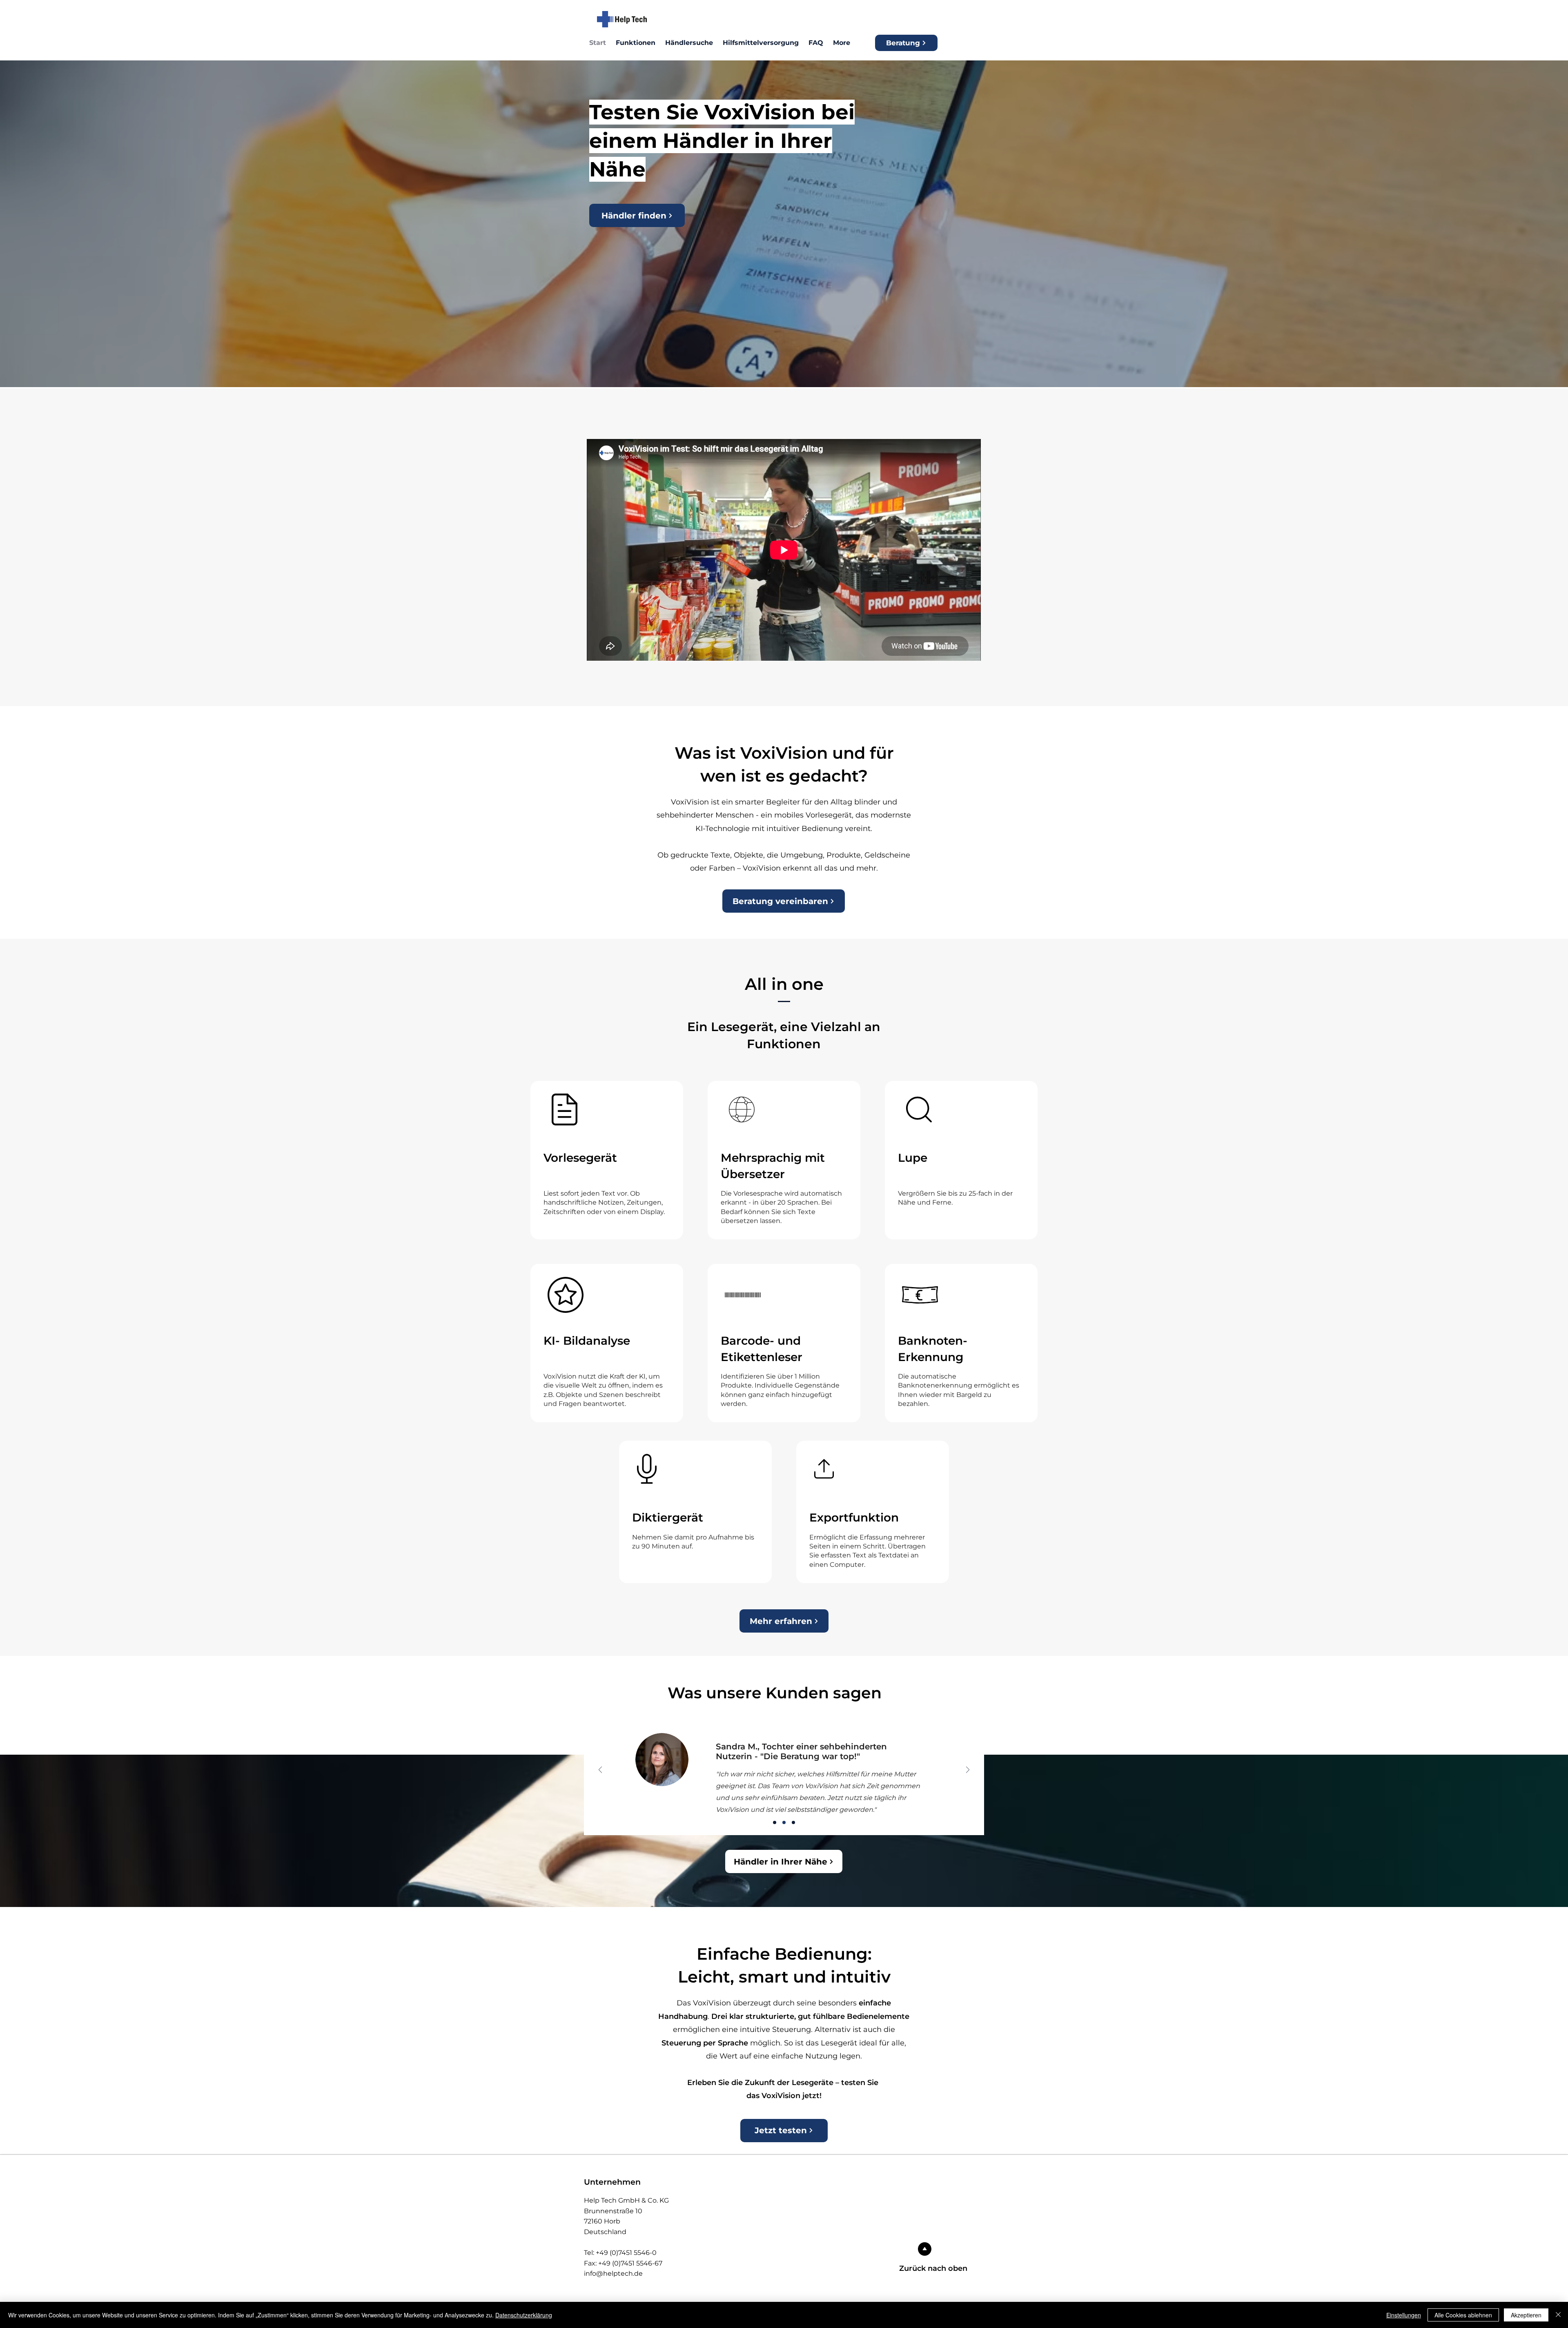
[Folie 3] (793, 1822)
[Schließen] (1558, 2315)
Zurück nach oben (933, 2268)
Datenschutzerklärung (524, 2315)
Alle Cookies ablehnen (1463, 2315)
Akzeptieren (1526, 2315)
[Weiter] (968, 1770)
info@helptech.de (613, 2273)
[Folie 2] (784, 1822)
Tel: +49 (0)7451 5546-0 (620, 2253)
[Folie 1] (775, 1822)
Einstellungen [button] (1404, 2315)
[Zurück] (600, 1770)
